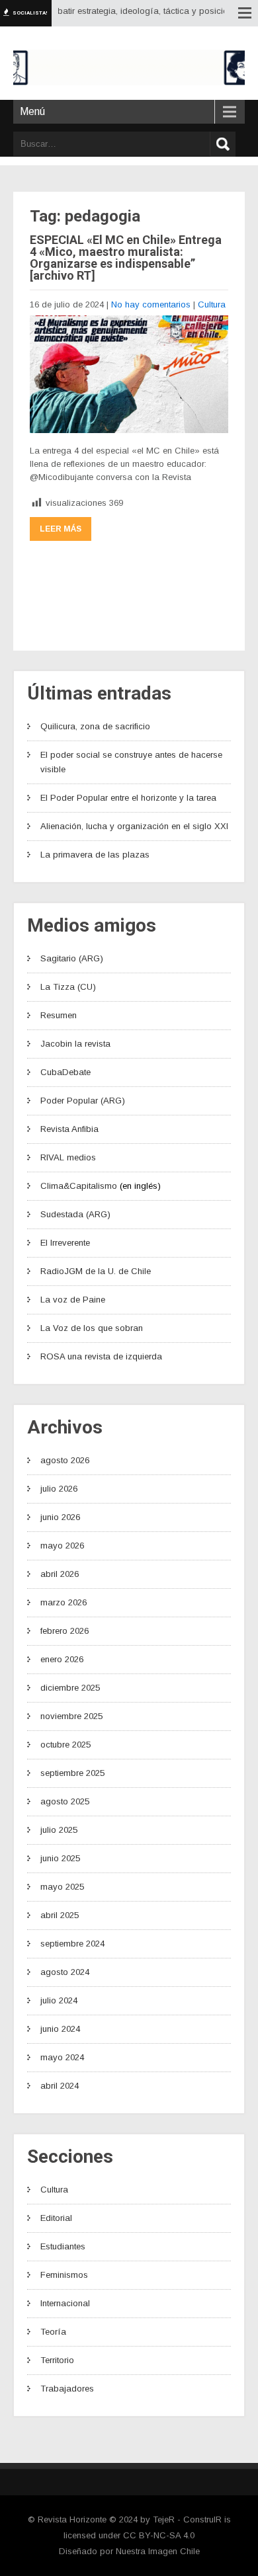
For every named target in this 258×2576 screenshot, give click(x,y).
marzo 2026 (64, 1602)
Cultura (212, 304)
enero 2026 (62, 1659)
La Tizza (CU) (68, 987)
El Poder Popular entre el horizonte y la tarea (128, 798)
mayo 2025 (62, 1887)
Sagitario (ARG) (72, 958)
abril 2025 (60, 1915)
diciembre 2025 (70, 1688)
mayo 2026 (62, 1546)
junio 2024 (60, 2029)
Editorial (56, 2218)
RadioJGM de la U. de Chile (96, 1271)
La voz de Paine (73, 1300)
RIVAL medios (68, 1157)
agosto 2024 (65, 1972)
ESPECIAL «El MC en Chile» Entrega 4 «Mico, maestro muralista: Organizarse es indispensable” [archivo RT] (126, 258)
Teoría (53, 2332)
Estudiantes (63, 2246)
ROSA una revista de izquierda (101, 1356)
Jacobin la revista (75, 1044)
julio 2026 (59, 1489)
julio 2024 (59, 2000)
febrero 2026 (64, 1631)
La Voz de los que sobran (92, 1328)
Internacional (65, 2303)
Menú (32, 111)
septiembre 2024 (72, 1944)
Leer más (61, 529)
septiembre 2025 (72, 1773)
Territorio (57, 2360)
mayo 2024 (62, 2057)
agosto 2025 (65, 1801)
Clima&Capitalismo (79, 1186)
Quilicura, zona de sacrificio (95, 726)
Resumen (59, 1015)
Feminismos (64, 2275)
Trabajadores (67, 2389)
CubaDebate (65, 1072)
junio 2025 (60, 1858)
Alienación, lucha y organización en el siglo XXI (134, 826)
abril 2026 (60, 1574)
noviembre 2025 (71, 1716)
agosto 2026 (65, 1460)
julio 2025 (59, 1830)
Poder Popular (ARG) (83, 1101)
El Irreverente (65, 1243)
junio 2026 (60, 1517)
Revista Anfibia (69, 1129)
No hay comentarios (151, 304)
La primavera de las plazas (95, 855)
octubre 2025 (65, 1745)
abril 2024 (60, 2086)
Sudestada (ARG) (75, 1214)
